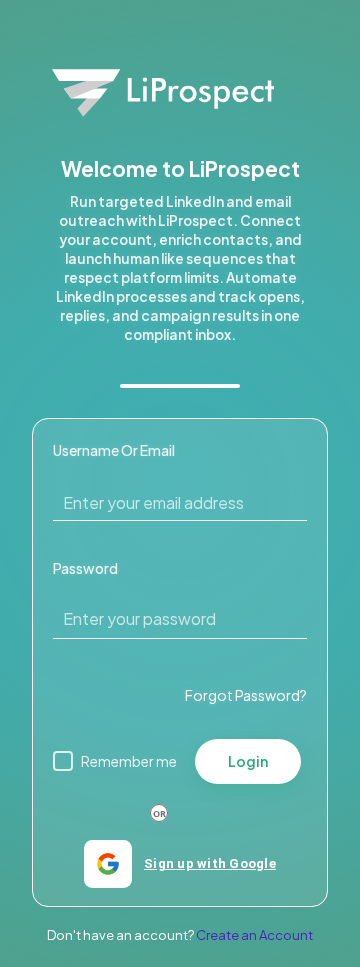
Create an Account (254, 935)
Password (85, 568)
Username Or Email (114, 450)
